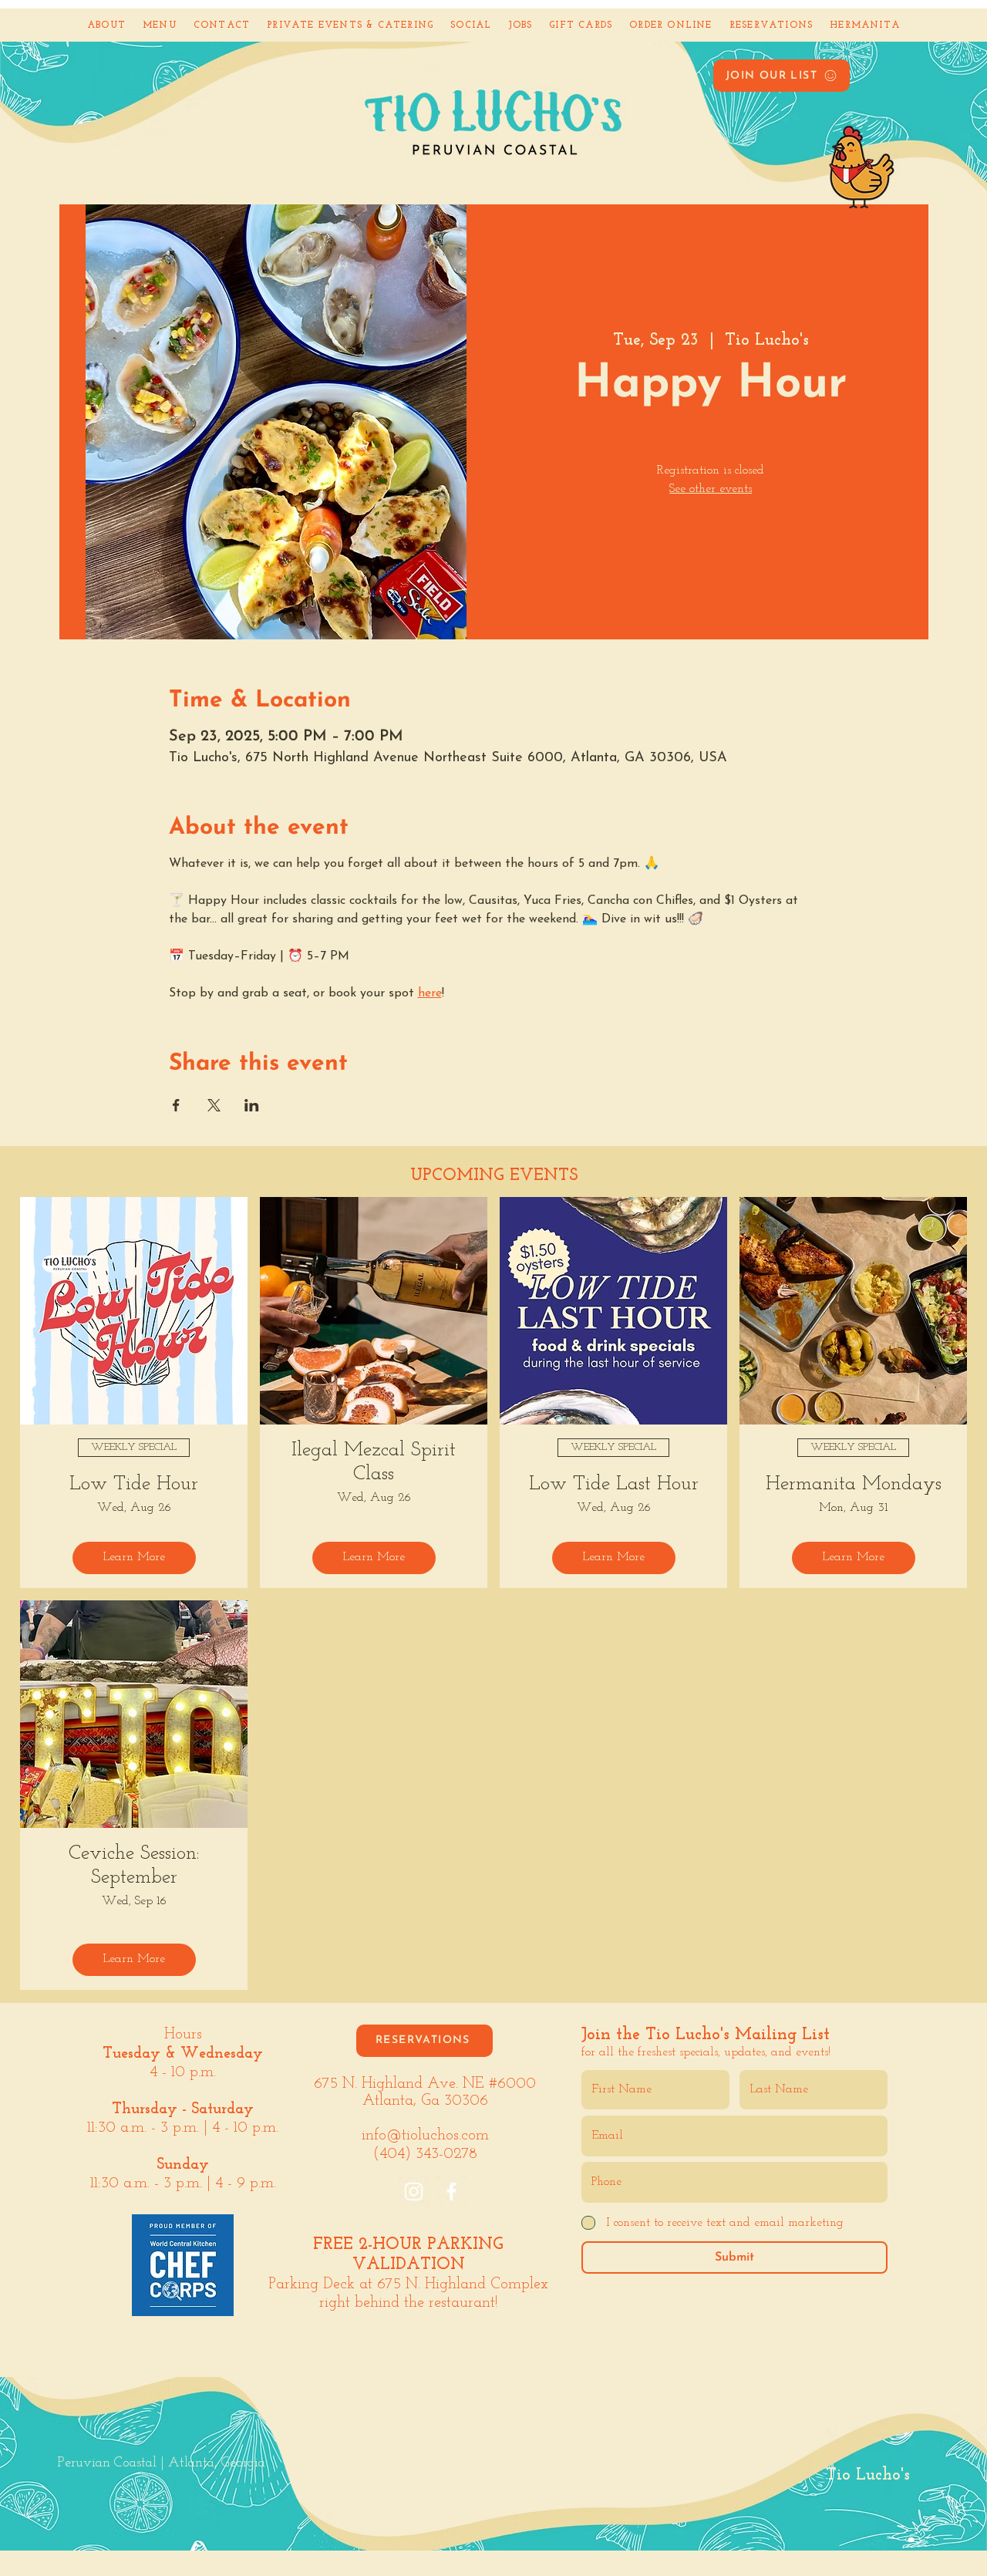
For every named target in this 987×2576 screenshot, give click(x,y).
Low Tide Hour (134, 1484)
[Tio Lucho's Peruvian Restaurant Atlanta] (414, 2192)
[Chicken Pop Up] (836, 148)
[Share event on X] (214, 1105)
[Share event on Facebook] (176, 1105)
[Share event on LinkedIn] (252, 1105)
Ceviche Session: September (134, 1866)
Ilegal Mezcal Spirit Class (374, 1462)
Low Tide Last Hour (614, 1484)
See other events (711, 489)
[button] (782, 76)
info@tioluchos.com (425, 2136)
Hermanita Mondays (854, 1484)
